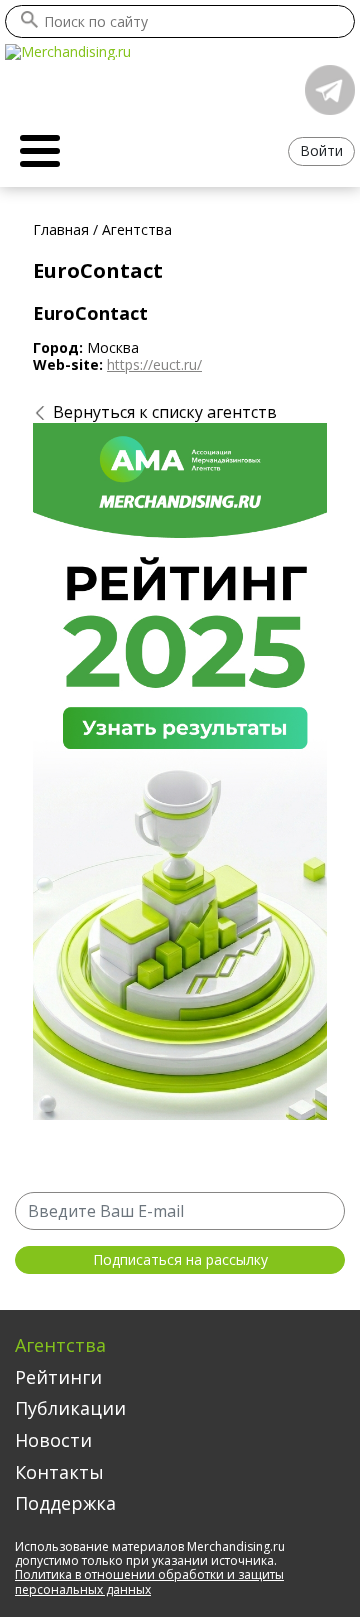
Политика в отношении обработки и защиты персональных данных (149, 1581)
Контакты (59, 1472)
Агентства (60, 1345)
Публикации (70, 1408)
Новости (53, 1440)
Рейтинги (58, 1377)
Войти (321, 150)
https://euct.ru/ (154, 364)
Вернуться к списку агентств (165, 412)
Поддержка (65, 1503)
